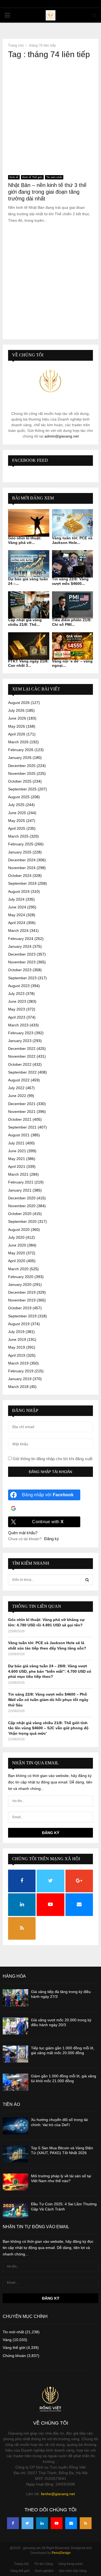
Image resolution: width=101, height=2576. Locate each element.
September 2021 (22, 1127)
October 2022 (20, 1064)
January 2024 (20, 946)
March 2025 (18, 836)
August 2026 (19, 703)
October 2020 (20, 1214)
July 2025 (16, 805)
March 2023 (18, 1025)
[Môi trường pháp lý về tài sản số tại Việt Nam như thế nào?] (15, 2182)
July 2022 (16, 1088)
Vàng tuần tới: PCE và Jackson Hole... (72, 540)
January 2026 (20, 758)
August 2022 (19, 1080)
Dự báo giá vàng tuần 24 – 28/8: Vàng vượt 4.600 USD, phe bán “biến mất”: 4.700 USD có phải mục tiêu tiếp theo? (50, 1671)
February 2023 (21, 1033)
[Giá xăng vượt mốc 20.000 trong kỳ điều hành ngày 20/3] (15, 2026)
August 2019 (19, 1324)
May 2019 (17, 1347)
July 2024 (16, 899)
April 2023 (17, 1017)
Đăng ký (52, 1539)
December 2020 (22, 1198)
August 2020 (19, 1230)
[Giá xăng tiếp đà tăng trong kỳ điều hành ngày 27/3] (15, 1998)
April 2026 (17, 734)
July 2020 (16, 1237)
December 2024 (22, 860)
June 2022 (17, 1096)
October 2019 (20, 1308)
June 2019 (17, 1339)
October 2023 (20, 970)
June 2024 (17, 907)
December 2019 (22, 1292)
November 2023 (22, 962)
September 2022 (22, 1072)
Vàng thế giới (14, 2348)
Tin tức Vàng (43, 2564)
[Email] (71, 2523)
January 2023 (20, 1041)
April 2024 (17, 923)
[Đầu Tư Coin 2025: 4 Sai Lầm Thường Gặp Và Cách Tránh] (15, 2210)
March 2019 (18, 1363)
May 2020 (17, 1253)
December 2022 (22, 1049)
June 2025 (17, 813)
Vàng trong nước (71, 2564)
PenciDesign (61, 2553)
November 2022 (22, 1056)
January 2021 (20, 1190)
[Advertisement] (50, 115)
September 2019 (22, 1316)
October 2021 (20, 1119)
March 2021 (18, 1174)
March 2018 (18, 1387)
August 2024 (19, 891)
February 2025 (21, 844)
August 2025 (19, 797)
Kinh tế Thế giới (32, 177)
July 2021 (16, 1143)
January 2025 (20, 852)
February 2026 (21, 750)
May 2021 (17, 1159)
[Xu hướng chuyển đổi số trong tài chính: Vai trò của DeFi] (15, 2126)
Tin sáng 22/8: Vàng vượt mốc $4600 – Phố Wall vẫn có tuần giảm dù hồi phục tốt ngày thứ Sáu (48, 1700)
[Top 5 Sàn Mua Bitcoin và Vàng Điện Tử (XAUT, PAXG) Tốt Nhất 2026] (15, 2154)
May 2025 (17, 821)
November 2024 (22, 868)
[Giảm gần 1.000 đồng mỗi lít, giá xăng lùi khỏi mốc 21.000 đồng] (15, 2082)
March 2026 (18, 742)
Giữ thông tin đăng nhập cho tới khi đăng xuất (52, 1459)
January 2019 (20, 1379)
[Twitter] (27, 2523)
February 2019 (21, 1371)
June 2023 (17, 1001)
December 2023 (22, 954)
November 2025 (22, 773)
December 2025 (22, 766)
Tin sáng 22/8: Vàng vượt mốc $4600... (70, 581)
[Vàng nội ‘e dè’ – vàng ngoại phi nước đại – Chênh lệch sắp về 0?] (73, 646)
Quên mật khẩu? (23, 1533)
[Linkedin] (42, 2523)
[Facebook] (13, 2523)
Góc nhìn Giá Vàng (73, 2571)
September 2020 (22, 1221)
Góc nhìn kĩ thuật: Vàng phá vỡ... (25, 540)
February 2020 (21, 1277)
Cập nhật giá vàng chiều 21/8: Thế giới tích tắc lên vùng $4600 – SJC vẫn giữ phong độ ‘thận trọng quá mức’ (48, 1728)
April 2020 (17, 1261)
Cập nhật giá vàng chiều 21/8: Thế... (25, 622)
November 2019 (22, 1300)
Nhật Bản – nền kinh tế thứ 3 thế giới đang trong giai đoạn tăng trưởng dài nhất (47, 192)
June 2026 (17, 718)
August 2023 (19, 986)
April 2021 (17, 1167)
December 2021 (22, 1104)
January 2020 (20, 1284)
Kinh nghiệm (44, 2571)
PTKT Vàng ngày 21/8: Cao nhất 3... (28, 663)
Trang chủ (21, 2564)
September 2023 (22, 978)
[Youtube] (57, 2523)
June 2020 (17, 1245)
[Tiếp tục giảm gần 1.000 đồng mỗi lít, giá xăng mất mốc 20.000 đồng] (15, 2054)
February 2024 (21, 939)
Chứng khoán (14, 2356)
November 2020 (22, 1206)
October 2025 (20, 781)
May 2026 (17, 726)
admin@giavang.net (62, 436)
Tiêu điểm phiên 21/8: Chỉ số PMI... (72, 622)
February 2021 (21, 1182)
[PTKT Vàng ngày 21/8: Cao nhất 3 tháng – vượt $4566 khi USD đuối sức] (29, 646)
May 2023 (17, 1009)
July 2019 (16, 1332)
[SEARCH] (87, 1580)
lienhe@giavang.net (58, 2494)
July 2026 (16, 710)
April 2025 (17, 828)
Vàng (7, 2340)
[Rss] (86, 2523)
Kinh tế (14, 177)
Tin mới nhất (54, 177)
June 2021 (17, 1151)
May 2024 (17, 915)
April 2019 (17, 1355)
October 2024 (20, 876)
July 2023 (16, 994)
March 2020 (18, 1269)
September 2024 (22, 883)
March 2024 (18, 931)
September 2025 (22, 789)
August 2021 (19, 1135)
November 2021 (22, 1112)
